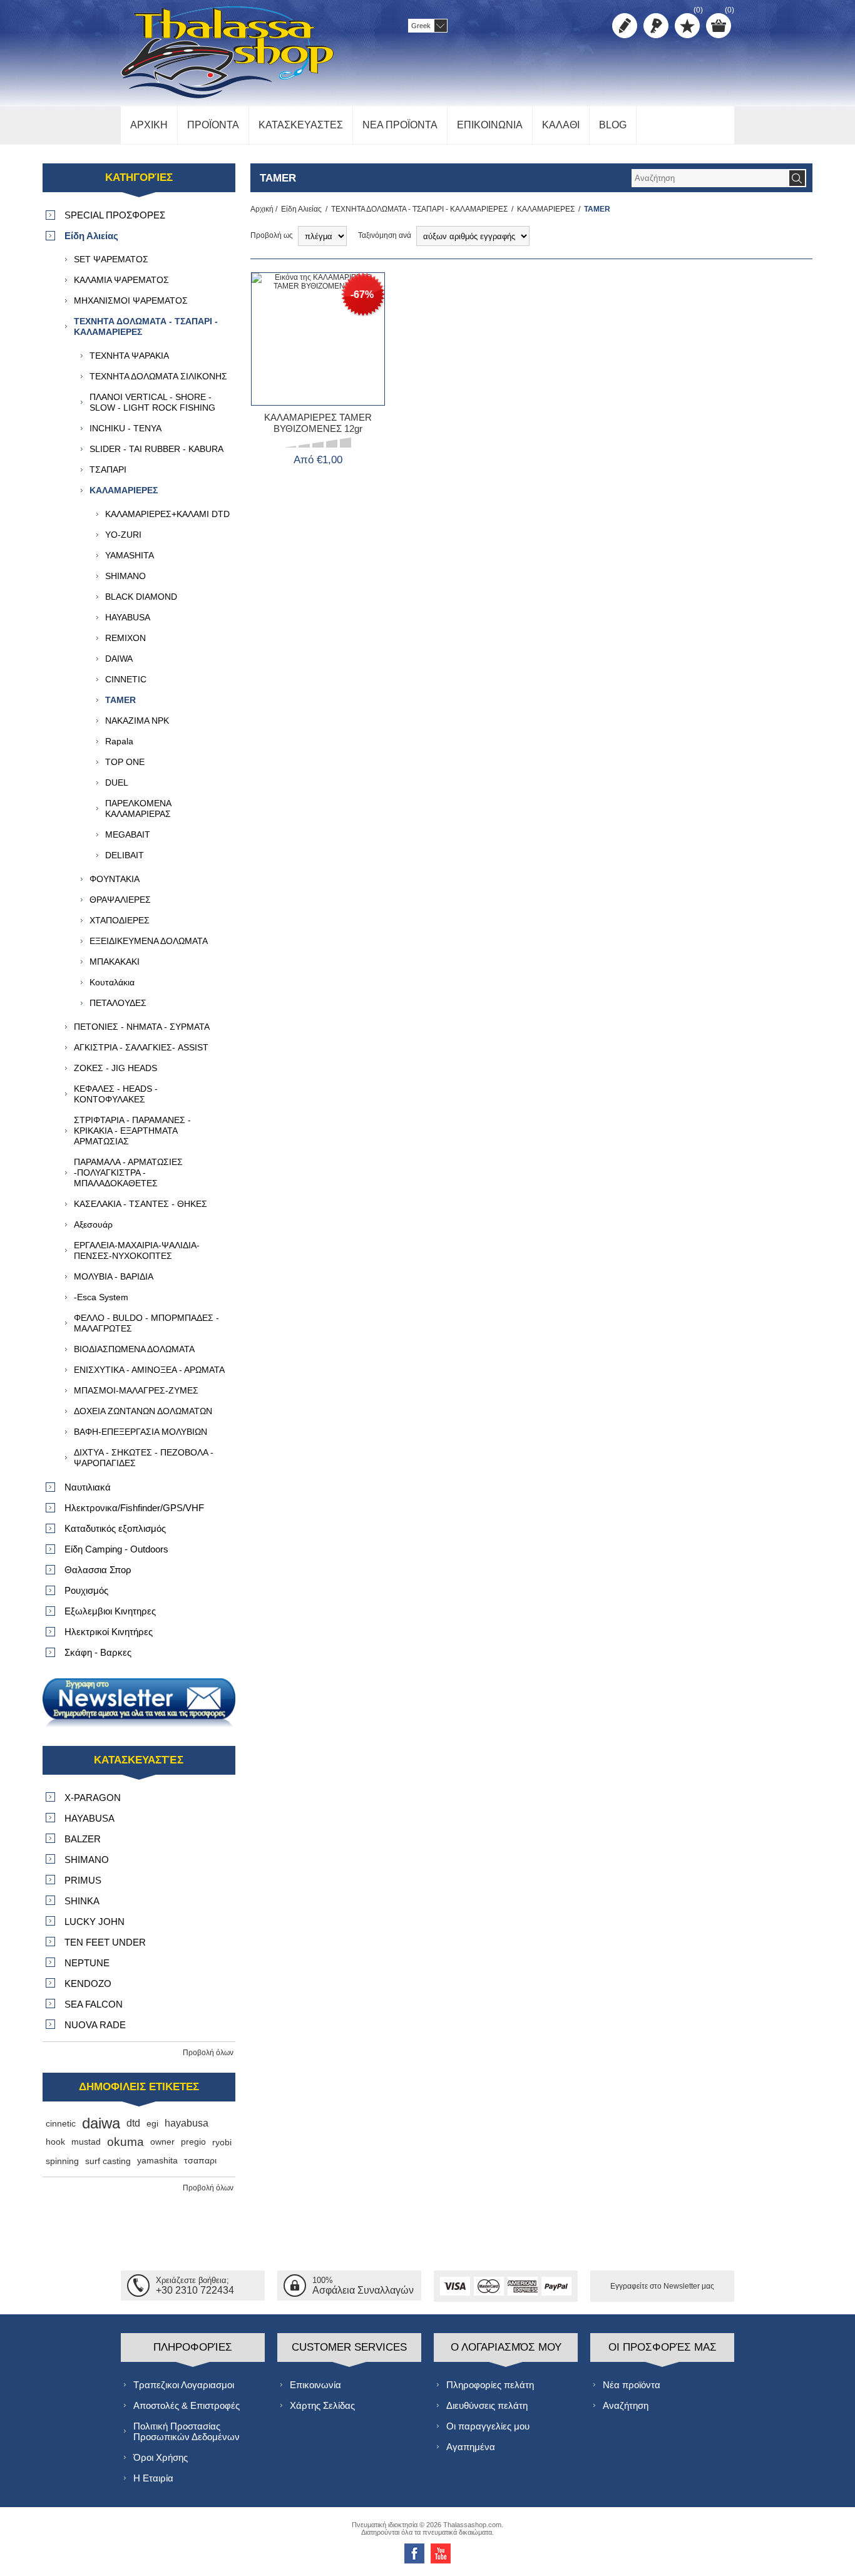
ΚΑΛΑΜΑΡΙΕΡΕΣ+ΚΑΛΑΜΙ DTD (167, 514)
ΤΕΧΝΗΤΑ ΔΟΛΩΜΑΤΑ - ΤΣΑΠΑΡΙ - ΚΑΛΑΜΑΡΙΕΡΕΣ (419, 209)
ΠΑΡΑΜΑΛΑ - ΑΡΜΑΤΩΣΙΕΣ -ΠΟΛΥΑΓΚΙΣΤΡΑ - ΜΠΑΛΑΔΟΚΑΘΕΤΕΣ (128, 1173)
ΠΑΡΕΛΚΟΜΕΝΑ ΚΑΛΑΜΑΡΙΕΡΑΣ (138, 808)
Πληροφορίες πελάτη (490, 2385)
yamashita (157, 2161)
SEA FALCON (94, 2004)
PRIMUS (83, 1880)
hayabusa (187, 2123)
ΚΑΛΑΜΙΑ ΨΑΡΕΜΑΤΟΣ (121, 280)
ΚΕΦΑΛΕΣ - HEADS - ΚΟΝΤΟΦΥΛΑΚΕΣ (116, 1094)
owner (162, 2142)
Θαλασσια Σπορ (98, 1570)
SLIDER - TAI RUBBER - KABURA (156, 449)
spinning (62, 2161)
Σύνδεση (656, 26)
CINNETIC (126, 679)
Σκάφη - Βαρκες (98, 1652)
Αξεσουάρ (93, 1224)
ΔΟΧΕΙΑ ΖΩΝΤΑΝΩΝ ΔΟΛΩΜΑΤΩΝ (143, 1411)
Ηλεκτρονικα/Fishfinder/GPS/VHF (134, 1508)
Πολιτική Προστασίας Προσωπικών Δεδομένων (187, 2431)
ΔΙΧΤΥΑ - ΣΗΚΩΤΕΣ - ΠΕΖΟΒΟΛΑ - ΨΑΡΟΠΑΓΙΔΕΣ (144, 1458)
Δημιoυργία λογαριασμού (625, 26)
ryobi (222, 2142)
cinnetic (61, 2123)
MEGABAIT (128, 834)
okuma (125, 2142)
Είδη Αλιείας (301, 209)
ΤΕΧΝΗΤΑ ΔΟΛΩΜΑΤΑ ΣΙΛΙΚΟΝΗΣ (158, 376)
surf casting (108, 2161)
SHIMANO (125, 576)
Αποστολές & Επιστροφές (187, 2405)
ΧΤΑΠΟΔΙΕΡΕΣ (120, 920)
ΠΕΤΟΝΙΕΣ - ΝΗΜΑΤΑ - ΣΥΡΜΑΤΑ (142, 1027)
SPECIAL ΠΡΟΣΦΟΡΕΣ (115, 215)
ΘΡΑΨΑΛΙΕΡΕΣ (120, 900)
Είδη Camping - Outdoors (116, 1549)
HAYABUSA (128, 617)
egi (152, 2123)
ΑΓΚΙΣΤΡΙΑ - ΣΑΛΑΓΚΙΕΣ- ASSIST (141, 1047)
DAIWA (119, 659)
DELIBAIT (125, 855)
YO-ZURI (123, 535)
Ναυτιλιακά (88, 1487)
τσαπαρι (200, 2161)
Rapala (119, 741)
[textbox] (710, 178)
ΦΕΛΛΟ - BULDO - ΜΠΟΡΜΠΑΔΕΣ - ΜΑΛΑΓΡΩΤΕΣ (146, 1323)
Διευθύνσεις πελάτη (487, 2405)
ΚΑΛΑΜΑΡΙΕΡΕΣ (546, 209)
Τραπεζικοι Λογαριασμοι (184, 2385)
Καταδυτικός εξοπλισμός (115, 1528)
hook (55, 2142)
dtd (133, 2123)
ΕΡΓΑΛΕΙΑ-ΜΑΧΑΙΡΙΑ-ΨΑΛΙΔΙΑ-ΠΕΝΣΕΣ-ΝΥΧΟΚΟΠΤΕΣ (137, 1250)
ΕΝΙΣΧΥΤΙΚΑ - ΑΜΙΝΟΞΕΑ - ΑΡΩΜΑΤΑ (149, 1370)
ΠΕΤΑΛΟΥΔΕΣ (118, 1003)
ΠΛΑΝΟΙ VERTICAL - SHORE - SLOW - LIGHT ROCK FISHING (152, 402)
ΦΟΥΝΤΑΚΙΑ (115, 879)
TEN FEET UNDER (105, 1942)
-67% (362, 295)
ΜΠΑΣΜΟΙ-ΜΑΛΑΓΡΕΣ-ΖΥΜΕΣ (136, 1390)
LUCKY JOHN (95, 1922)
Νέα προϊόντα (632, 2385)
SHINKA (82, 1901)
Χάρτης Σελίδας (322, 2405)
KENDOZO (88, 1983)
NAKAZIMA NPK (137, 721)
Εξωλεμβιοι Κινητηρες (110, 1611)
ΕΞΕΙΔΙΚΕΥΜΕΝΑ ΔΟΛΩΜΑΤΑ (149, 941)
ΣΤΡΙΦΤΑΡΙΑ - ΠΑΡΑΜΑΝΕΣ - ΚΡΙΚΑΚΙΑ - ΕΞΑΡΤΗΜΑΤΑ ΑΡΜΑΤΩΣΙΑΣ (132, 1131)
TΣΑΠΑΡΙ (108, 470)
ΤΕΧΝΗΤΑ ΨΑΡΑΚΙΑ (129, 356)
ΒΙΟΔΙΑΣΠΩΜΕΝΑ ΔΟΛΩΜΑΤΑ (134, 1349)
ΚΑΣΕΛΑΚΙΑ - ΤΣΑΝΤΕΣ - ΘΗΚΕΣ (141, 1204)
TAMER (120, 700)
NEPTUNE (87, 1963)
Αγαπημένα (471, 2447)
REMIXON (125, 638)
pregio (193, 2142)
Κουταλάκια (112, 982)
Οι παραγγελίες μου (488, 2426)
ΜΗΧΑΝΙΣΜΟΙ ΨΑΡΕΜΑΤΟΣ (131, 300)
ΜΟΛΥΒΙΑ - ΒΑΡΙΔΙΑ (114, 1276)
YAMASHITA (130, 555)
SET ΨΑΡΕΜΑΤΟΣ (111, 259)
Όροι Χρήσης (161, 2457)
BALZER (83, 1839)
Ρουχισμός (86, 1590)
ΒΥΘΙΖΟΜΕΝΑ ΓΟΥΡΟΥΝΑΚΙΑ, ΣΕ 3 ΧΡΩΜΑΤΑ (318, 364)
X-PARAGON (93, 1798)
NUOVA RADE (95, 2025)
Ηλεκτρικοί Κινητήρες (109, 1632)
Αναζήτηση (626, 2405)
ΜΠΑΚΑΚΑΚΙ (115, 962)
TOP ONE (125, 762)
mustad (86, 2142)
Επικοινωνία (315, 2385)
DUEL (117, 783)
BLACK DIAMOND (141, 597)
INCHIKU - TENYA (125, 428)
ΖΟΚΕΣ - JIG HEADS (115, 1068)
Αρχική (262, 209)
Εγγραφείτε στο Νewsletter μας (662, 2286)
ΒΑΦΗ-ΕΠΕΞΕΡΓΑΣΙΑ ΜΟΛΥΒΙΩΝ (141, 1432)
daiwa (101, 2123)
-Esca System (101, 1297)
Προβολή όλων (208, 2053)
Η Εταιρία (153, 2478)
